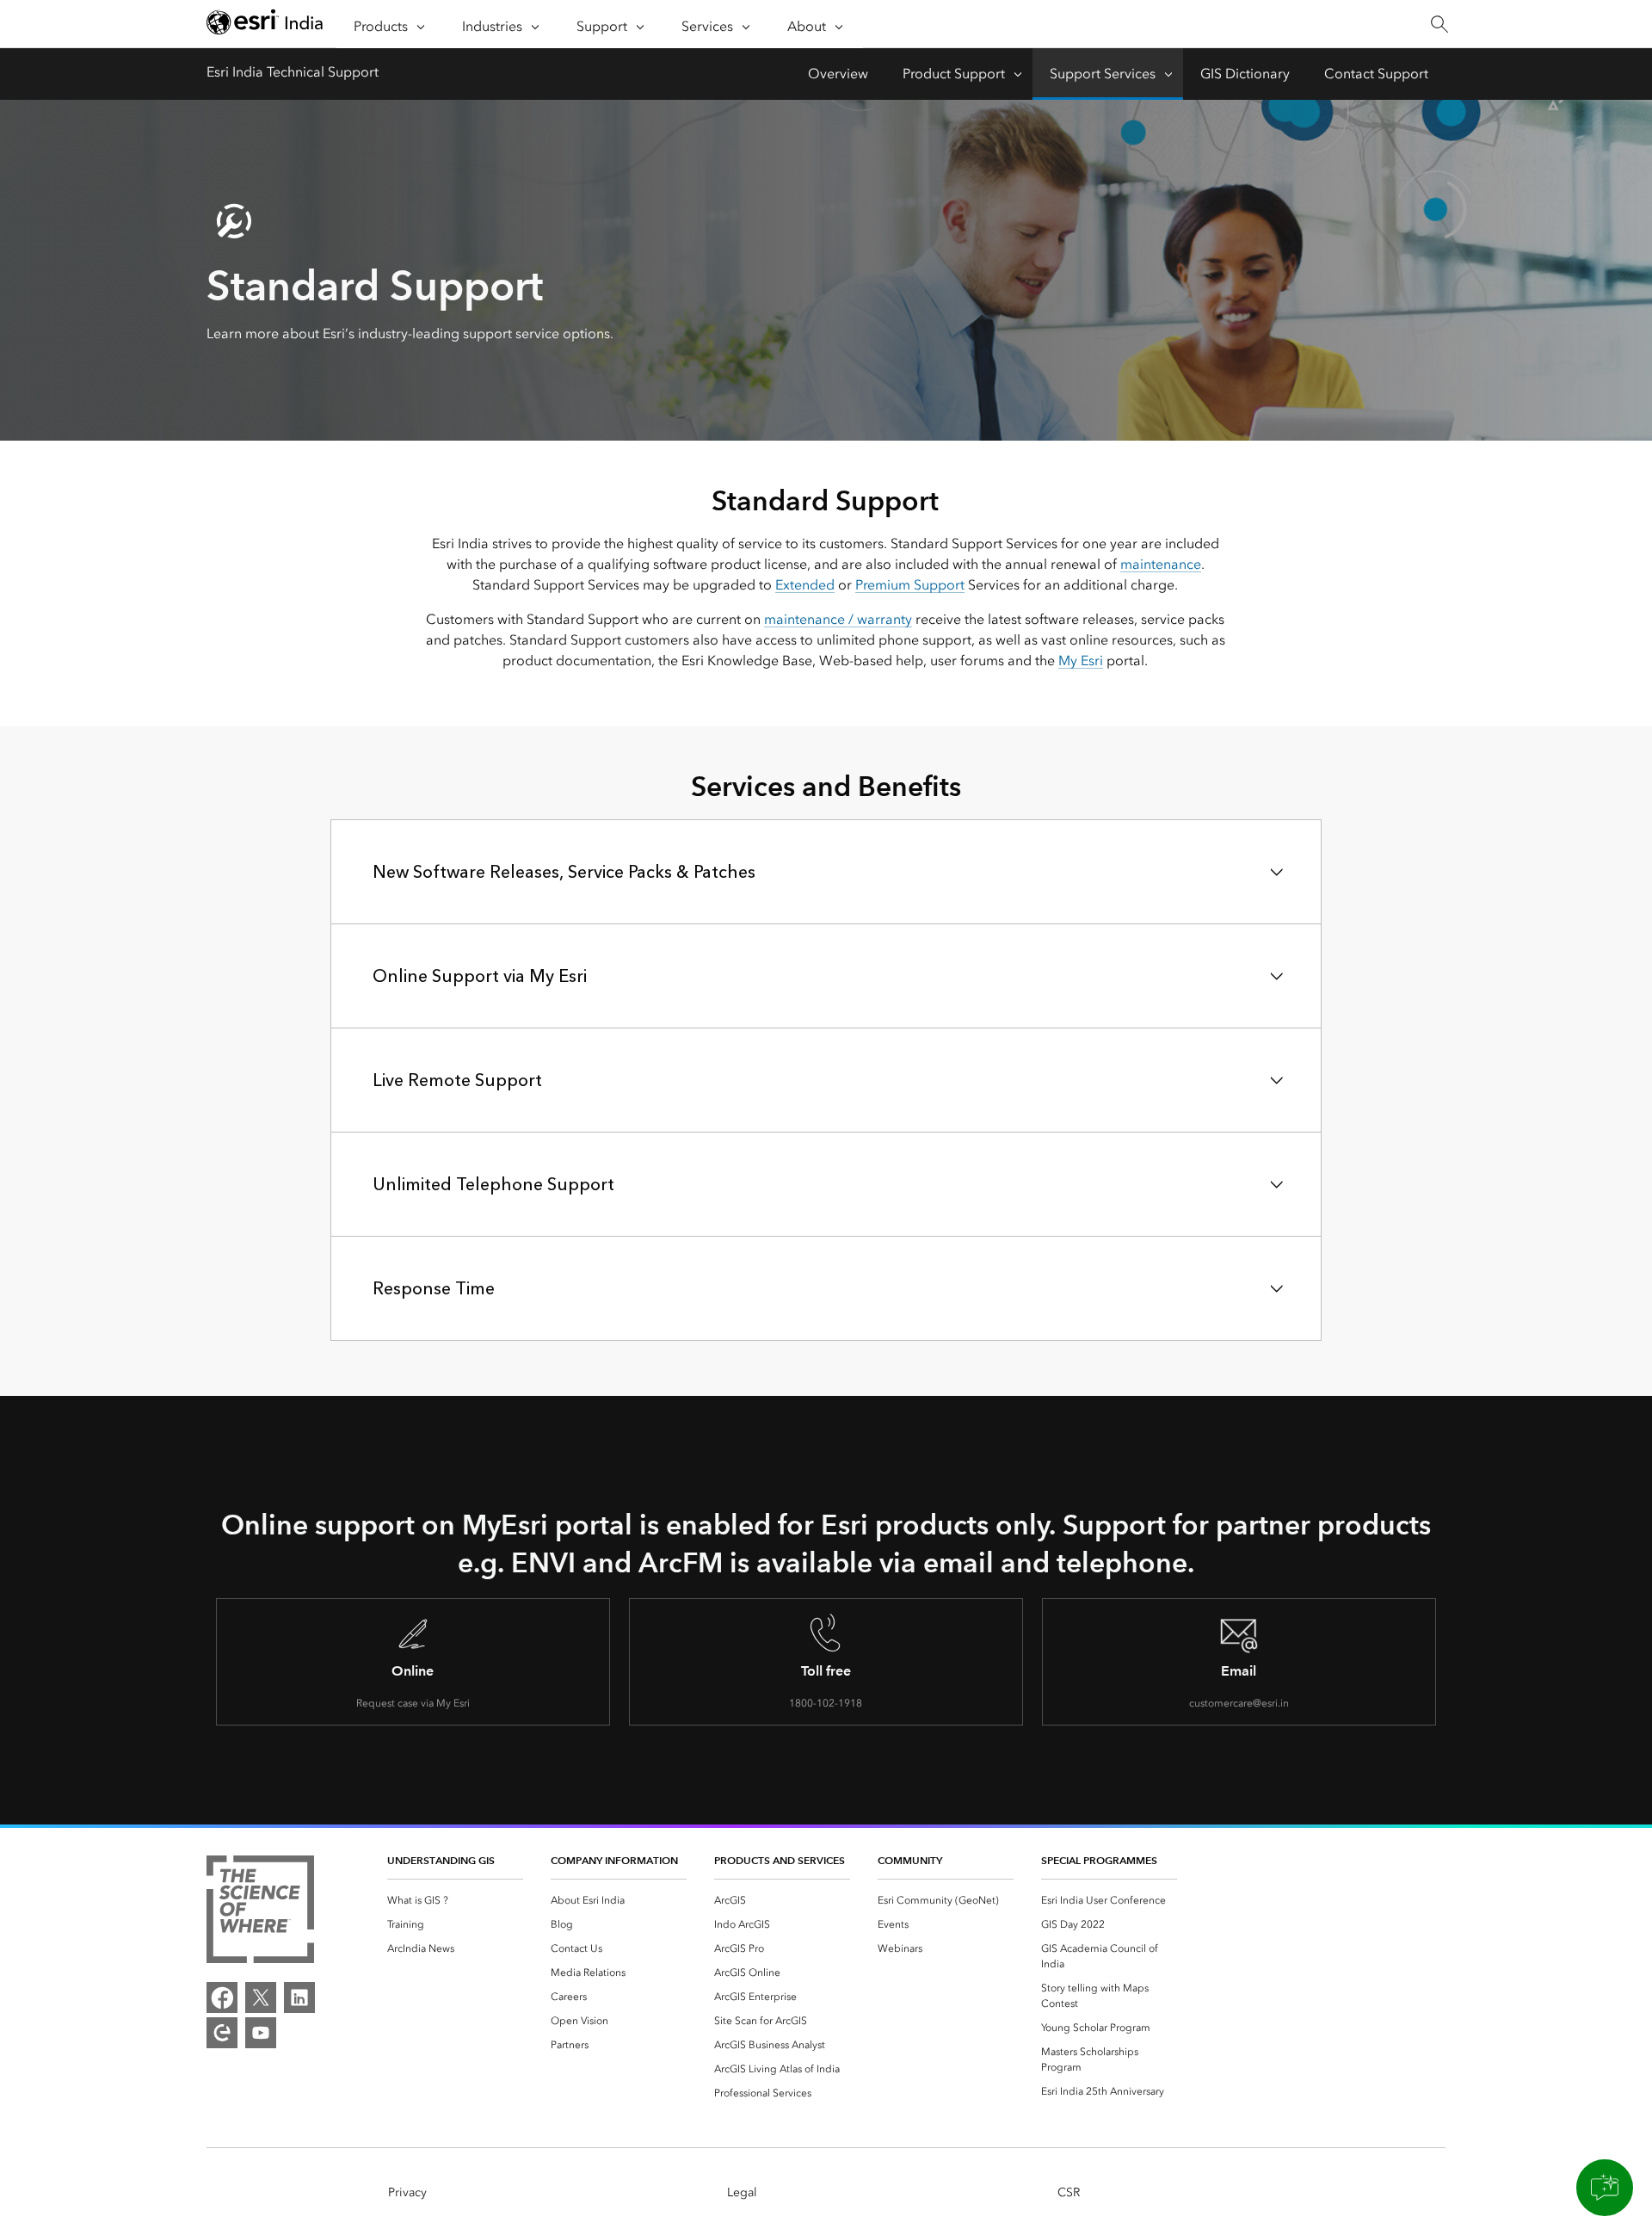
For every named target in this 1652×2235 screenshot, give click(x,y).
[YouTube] (261, 2033)
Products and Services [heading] (780, 1860)
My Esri (1081, 661)
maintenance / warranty (838, 619)
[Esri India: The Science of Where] (260, 1912)
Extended (805, 585)
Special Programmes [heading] (1099, 1860)
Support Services (1103, 74)
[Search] (1439, 25)
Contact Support (1376, 74)
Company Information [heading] (614, 1860)
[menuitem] (455, 1900)
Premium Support (910, 585)
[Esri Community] (222, 2033)
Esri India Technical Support (293, 72)
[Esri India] (265, 25)
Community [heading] (910, 1860)
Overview (838, 74)
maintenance (1161, 564)
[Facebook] (222, 1997)
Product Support (954, 74)
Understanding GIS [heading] (441, 1860)
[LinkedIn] (299, 1997)
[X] (261, 1997)
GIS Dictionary (1245, 74)
